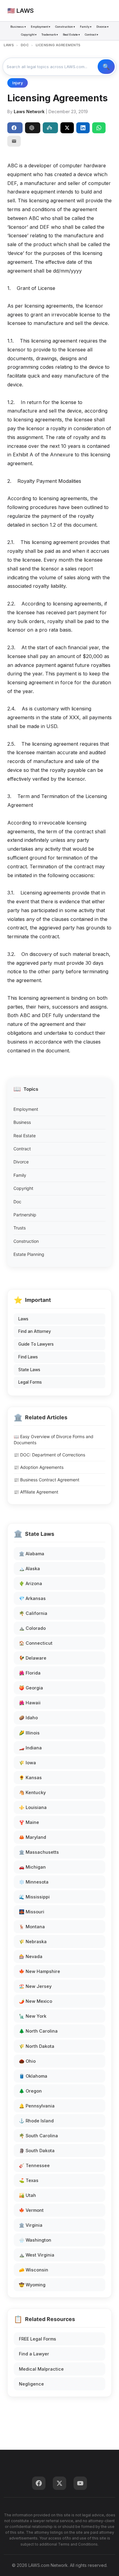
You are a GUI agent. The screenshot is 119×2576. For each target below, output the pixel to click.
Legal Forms (30, 1382)
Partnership (25, 1215)
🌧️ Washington (35, 2240)
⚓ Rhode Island (36, 2121)
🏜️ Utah (27, 2195)
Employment (26, 1109)
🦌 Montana (32, 1927)
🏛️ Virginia (31, 2225)
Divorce (21, 1162)
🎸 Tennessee (34, 2165)
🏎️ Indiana (30, 1748)
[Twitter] (60, 2483)
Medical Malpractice (41, 2369)
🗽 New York (33, 2016)
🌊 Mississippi (34, 1897)
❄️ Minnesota (34, 1882)
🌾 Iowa (27, 1763)
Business (22, 1122)
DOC (25, 45)
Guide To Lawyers (36, 1344)
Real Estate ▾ (71, 35)
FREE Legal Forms (38, 2339)
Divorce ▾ (103, 27)
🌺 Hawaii (30, 1703)
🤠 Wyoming (32, 2285)
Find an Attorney (35, 1331)
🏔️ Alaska (29, 1569)
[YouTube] (80, 2483)
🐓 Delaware (33, 1658)
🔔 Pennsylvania (37, 2106)
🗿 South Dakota (37, 2151)
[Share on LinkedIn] (83, 128)
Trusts (20, 1228)
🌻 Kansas (30, 1778)
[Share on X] (67, 128)
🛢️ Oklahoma (33, 2076)
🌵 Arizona (31, 1583)
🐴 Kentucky (32, 1792)
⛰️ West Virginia (37, 2255)
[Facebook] (39, 2483)
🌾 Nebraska (33, 1942)
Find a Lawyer (34, 2354)
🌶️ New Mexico (36, 2001)
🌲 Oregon (30, 2091)
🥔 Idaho (28, 1718)
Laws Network (29, 112)
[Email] (14, 141)
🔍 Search (106, 67)
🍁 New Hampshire (40, 1971)
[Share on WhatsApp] (99, 128)
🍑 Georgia (31, 1688)
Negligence (31, 2384)
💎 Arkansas (32, 1598)
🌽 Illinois (29, 1733)
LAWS (9, 45)
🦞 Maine (29, 1822)
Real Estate (25, 1136)
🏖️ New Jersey (35, 1986)
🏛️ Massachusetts (39, 1852)
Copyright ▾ (29, 35)
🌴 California (33, 1613)
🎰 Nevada (31, 1956)
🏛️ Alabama (32, 1554)
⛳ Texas (29, 2180)
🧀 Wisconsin (34, 2270)
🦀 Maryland (32, 1837)
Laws (23, 1319)
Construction (26, 1241)
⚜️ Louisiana (33, 1807)
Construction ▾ (65, 27)
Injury (18, 83)
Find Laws (28, 1357)
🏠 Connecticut (36, 1643)
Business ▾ (18, 27)
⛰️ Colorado (32, 1628)
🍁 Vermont (31, 2210)
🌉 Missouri (32, 1912)
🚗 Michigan (32, 1867)
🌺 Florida (30, 1673)
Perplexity (50, 128)
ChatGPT (33, 128)
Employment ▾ (41, 27)
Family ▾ (86, 27)
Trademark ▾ (50, 35)
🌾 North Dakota (37, 2046)
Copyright (23, 1188)
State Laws (29, 1370)
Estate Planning (29, 1254)
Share (15, 128)
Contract (22, 1149)
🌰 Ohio (27, 2061)
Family (20, 1175)
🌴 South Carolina (38, 2136)
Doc (17, 1202)
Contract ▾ (92, 35)
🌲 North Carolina (38, 2031)
